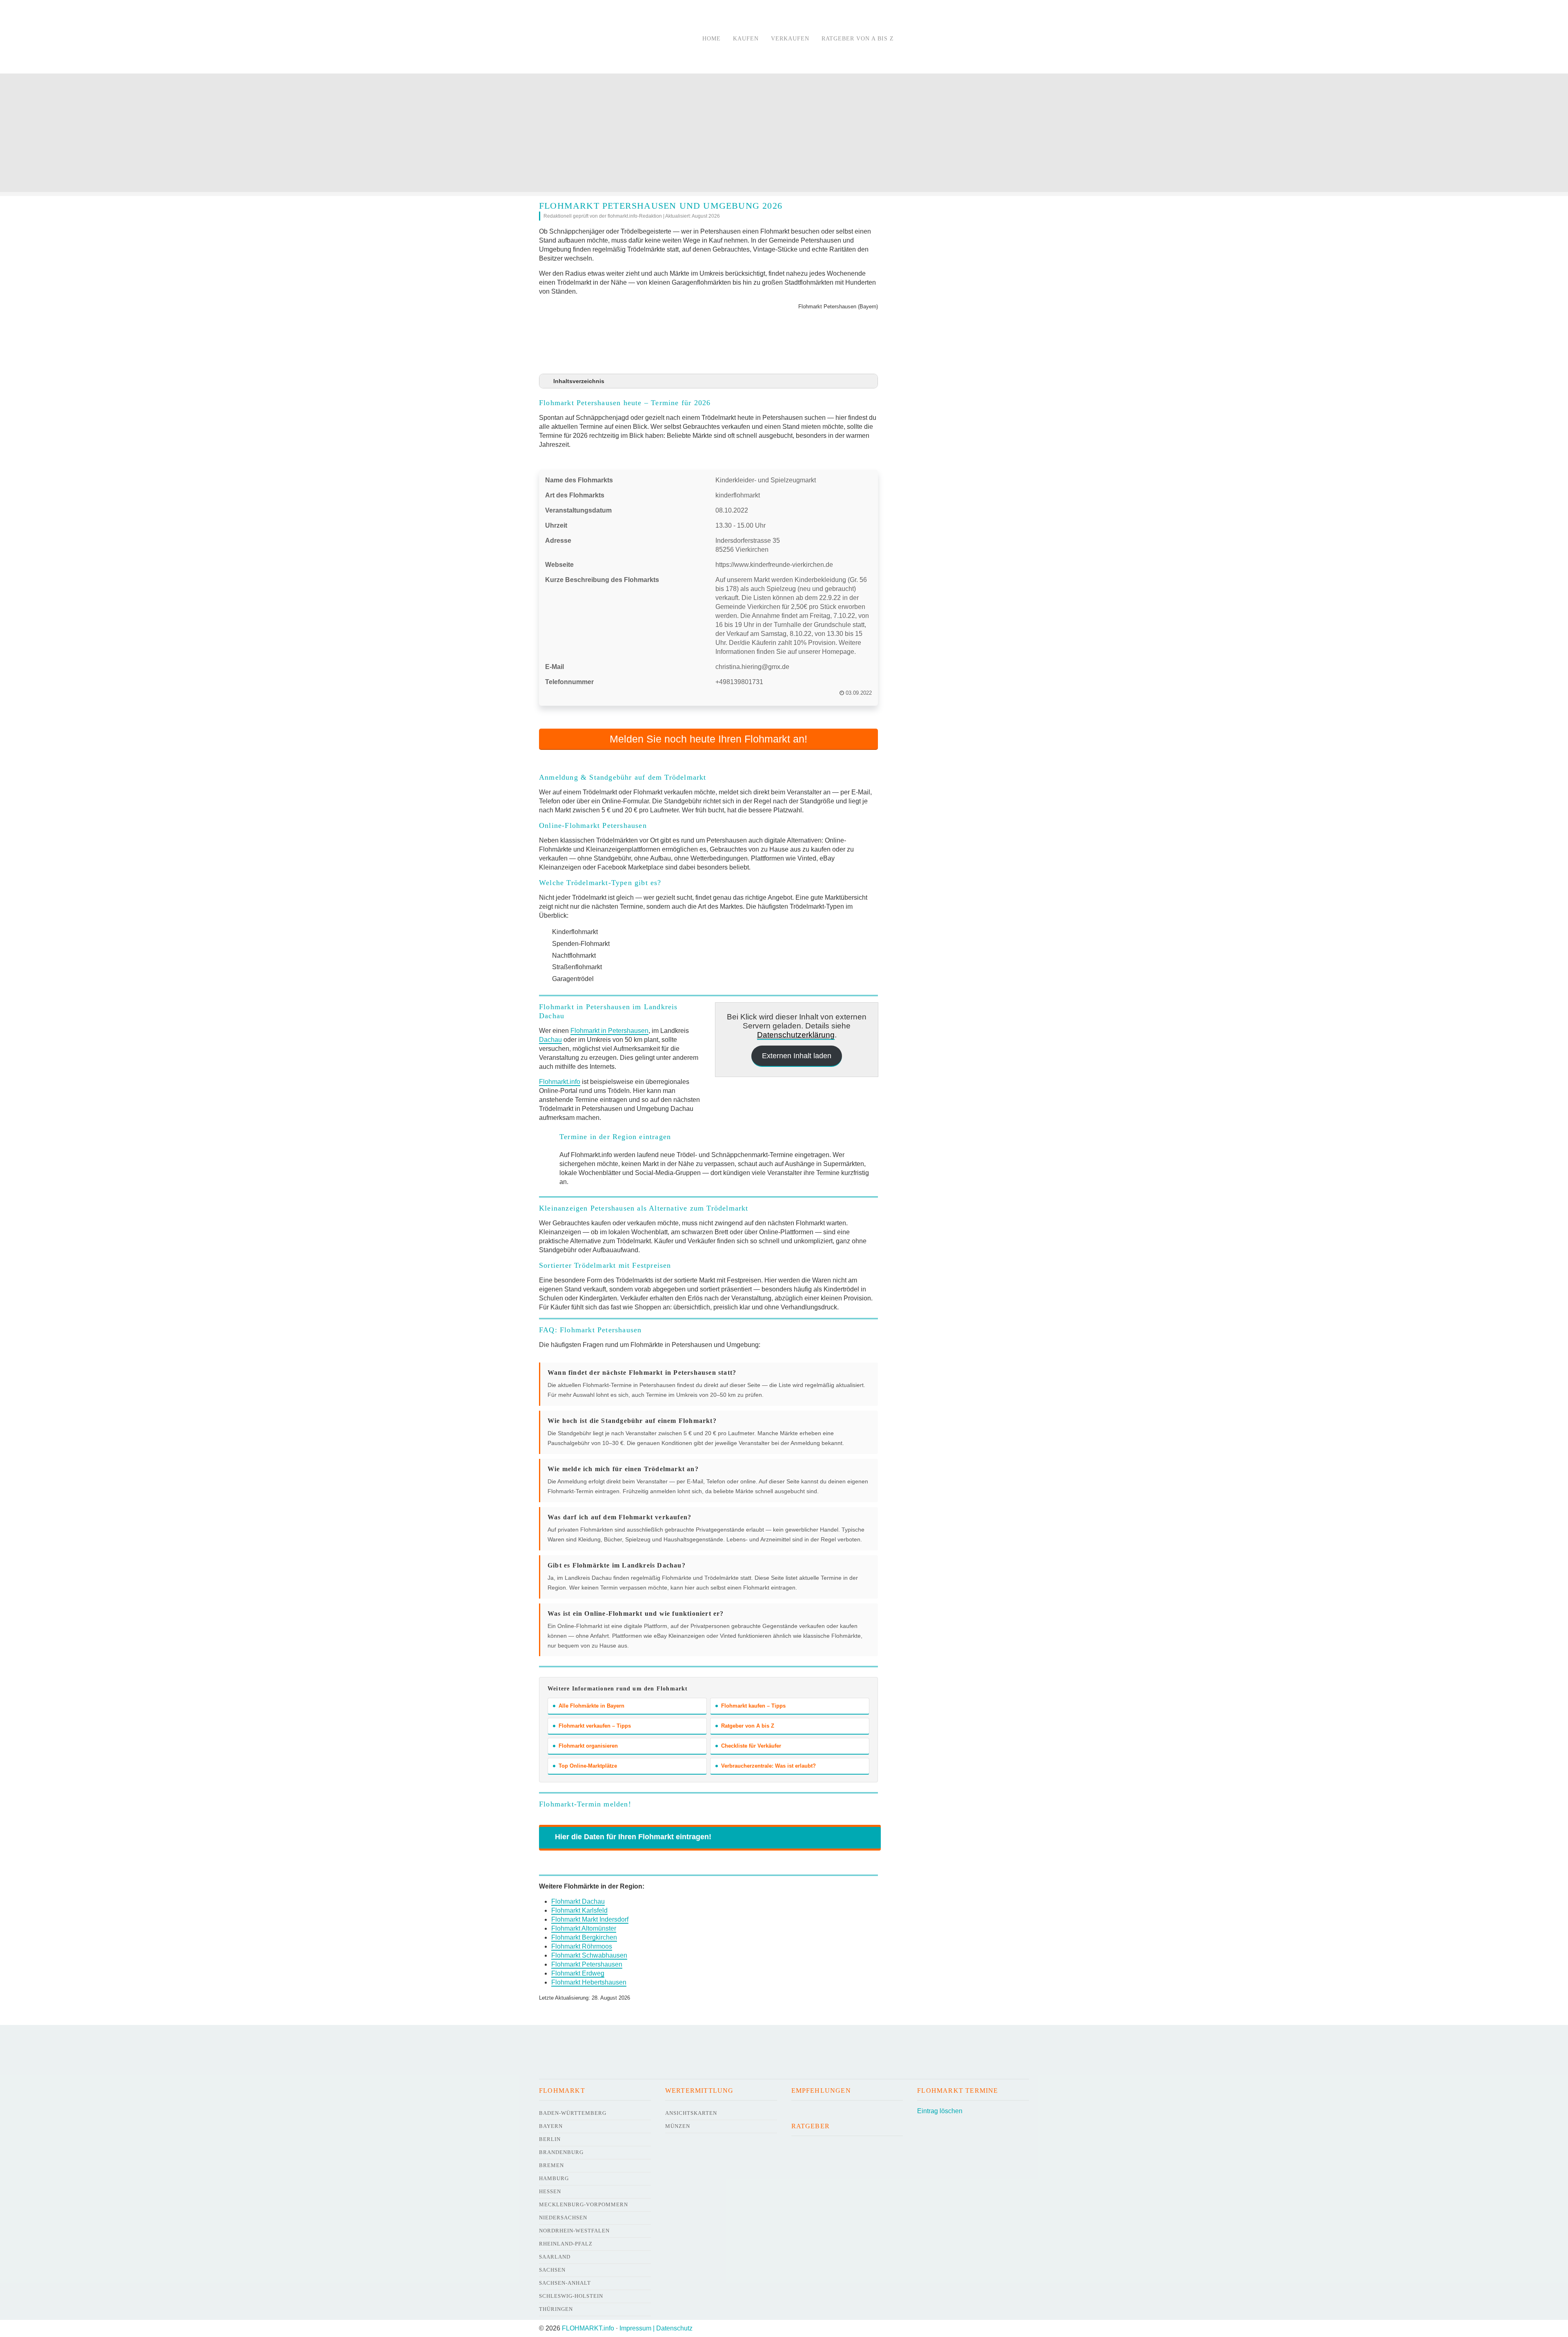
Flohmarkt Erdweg (578, 1973)
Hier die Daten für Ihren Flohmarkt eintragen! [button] (633, 1837)
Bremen (551, 2165)
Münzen (678, 2126)
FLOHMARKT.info (588, 2328)
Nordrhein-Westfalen (574, 2231)
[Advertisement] (784, 135)
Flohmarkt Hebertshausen (589, 1982)
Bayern (551, 2126)
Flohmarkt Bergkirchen (584, 1937)
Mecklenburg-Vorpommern (584, 2204)
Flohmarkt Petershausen (587, 1964)
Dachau (550, 1040)
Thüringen (556, 2309)
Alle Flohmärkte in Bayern (591, 1706)
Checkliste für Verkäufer (751, 1746)
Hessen (550, 2191)
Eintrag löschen (940, 2111)
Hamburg (554, 2178)
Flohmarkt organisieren (588, 1746)
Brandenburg (561, 2152)
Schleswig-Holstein (571, 2296)
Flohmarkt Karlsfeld (579, 1910)
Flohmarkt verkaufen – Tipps (595, 1726)
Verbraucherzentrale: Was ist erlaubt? (768, 1766)
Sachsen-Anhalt (565, 2283)
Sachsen (552, 2270)
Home (712, 39)
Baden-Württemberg (573, 2113)
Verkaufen (790, 39)
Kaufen (746, 39)
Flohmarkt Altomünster (584, 1928)
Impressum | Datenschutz (656, 2328)
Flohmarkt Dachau (578, 1901)
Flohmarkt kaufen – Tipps (753, 1706)
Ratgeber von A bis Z (858, 39)
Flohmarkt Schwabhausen (589, 1955)
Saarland (555, 2257)
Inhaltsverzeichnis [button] (579, 381)
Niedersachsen (563, 2218)
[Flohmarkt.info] (610, 38)
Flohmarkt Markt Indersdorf (590, 1919)
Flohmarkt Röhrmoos (582, 1946)
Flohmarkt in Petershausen (609, 1031)
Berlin (550, 2139)
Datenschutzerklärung (796, 1035)
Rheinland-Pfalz (566, 2244)
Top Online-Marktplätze (588, 1766)
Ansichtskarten (691, 2113)
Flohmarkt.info (560, 1082)
